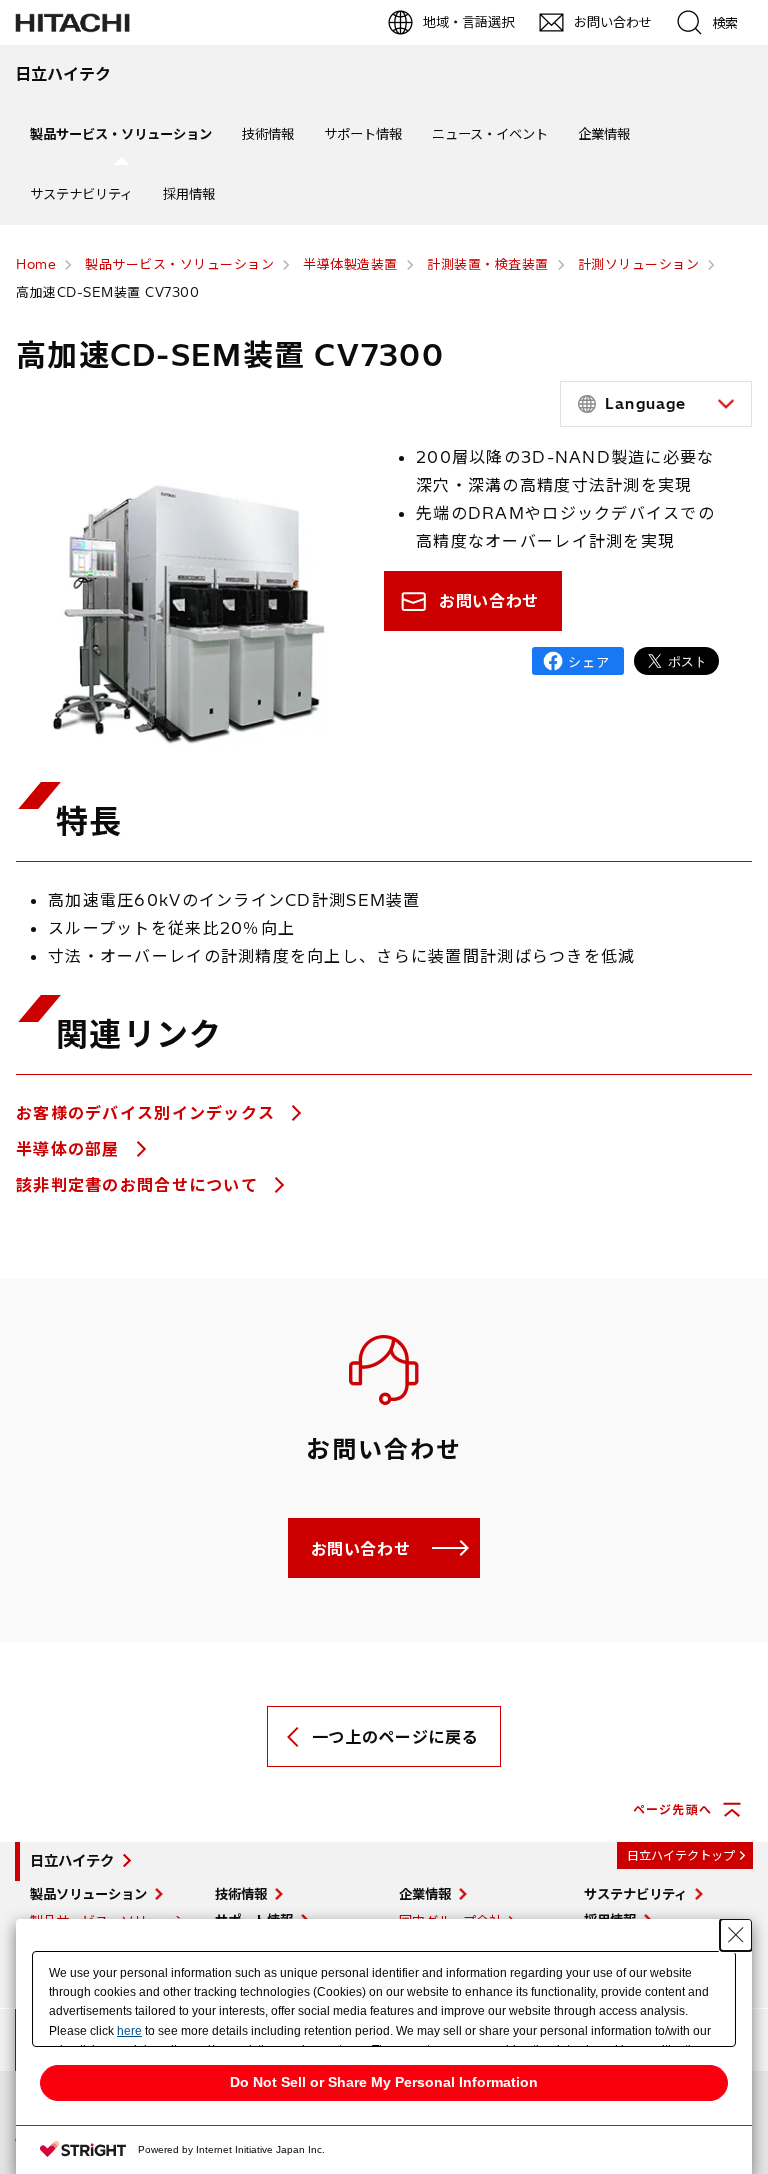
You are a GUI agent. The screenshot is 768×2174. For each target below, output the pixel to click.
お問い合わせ (489, 601)
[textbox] (659, 404)
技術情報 (268, 134)
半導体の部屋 (70, 1149)
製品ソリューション (88, 1894)
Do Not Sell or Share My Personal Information (384, 2082)
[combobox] (656, 404)
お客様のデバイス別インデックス (148, 1113)
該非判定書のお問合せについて (139, 1185)
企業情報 (604, 134)
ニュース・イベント (490, 134)
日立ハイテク (72, 1861)
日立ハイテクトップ (681, 1855)
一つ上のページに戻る (395, 1737)
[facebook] (578, 661)
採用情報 (189, 194)
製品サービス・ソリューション (121, 134)
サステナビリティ (81, 194)
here (129, 2031)
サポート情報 (363, 134)
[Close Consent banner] (736, 1935)
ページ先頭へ (672, 1809)
